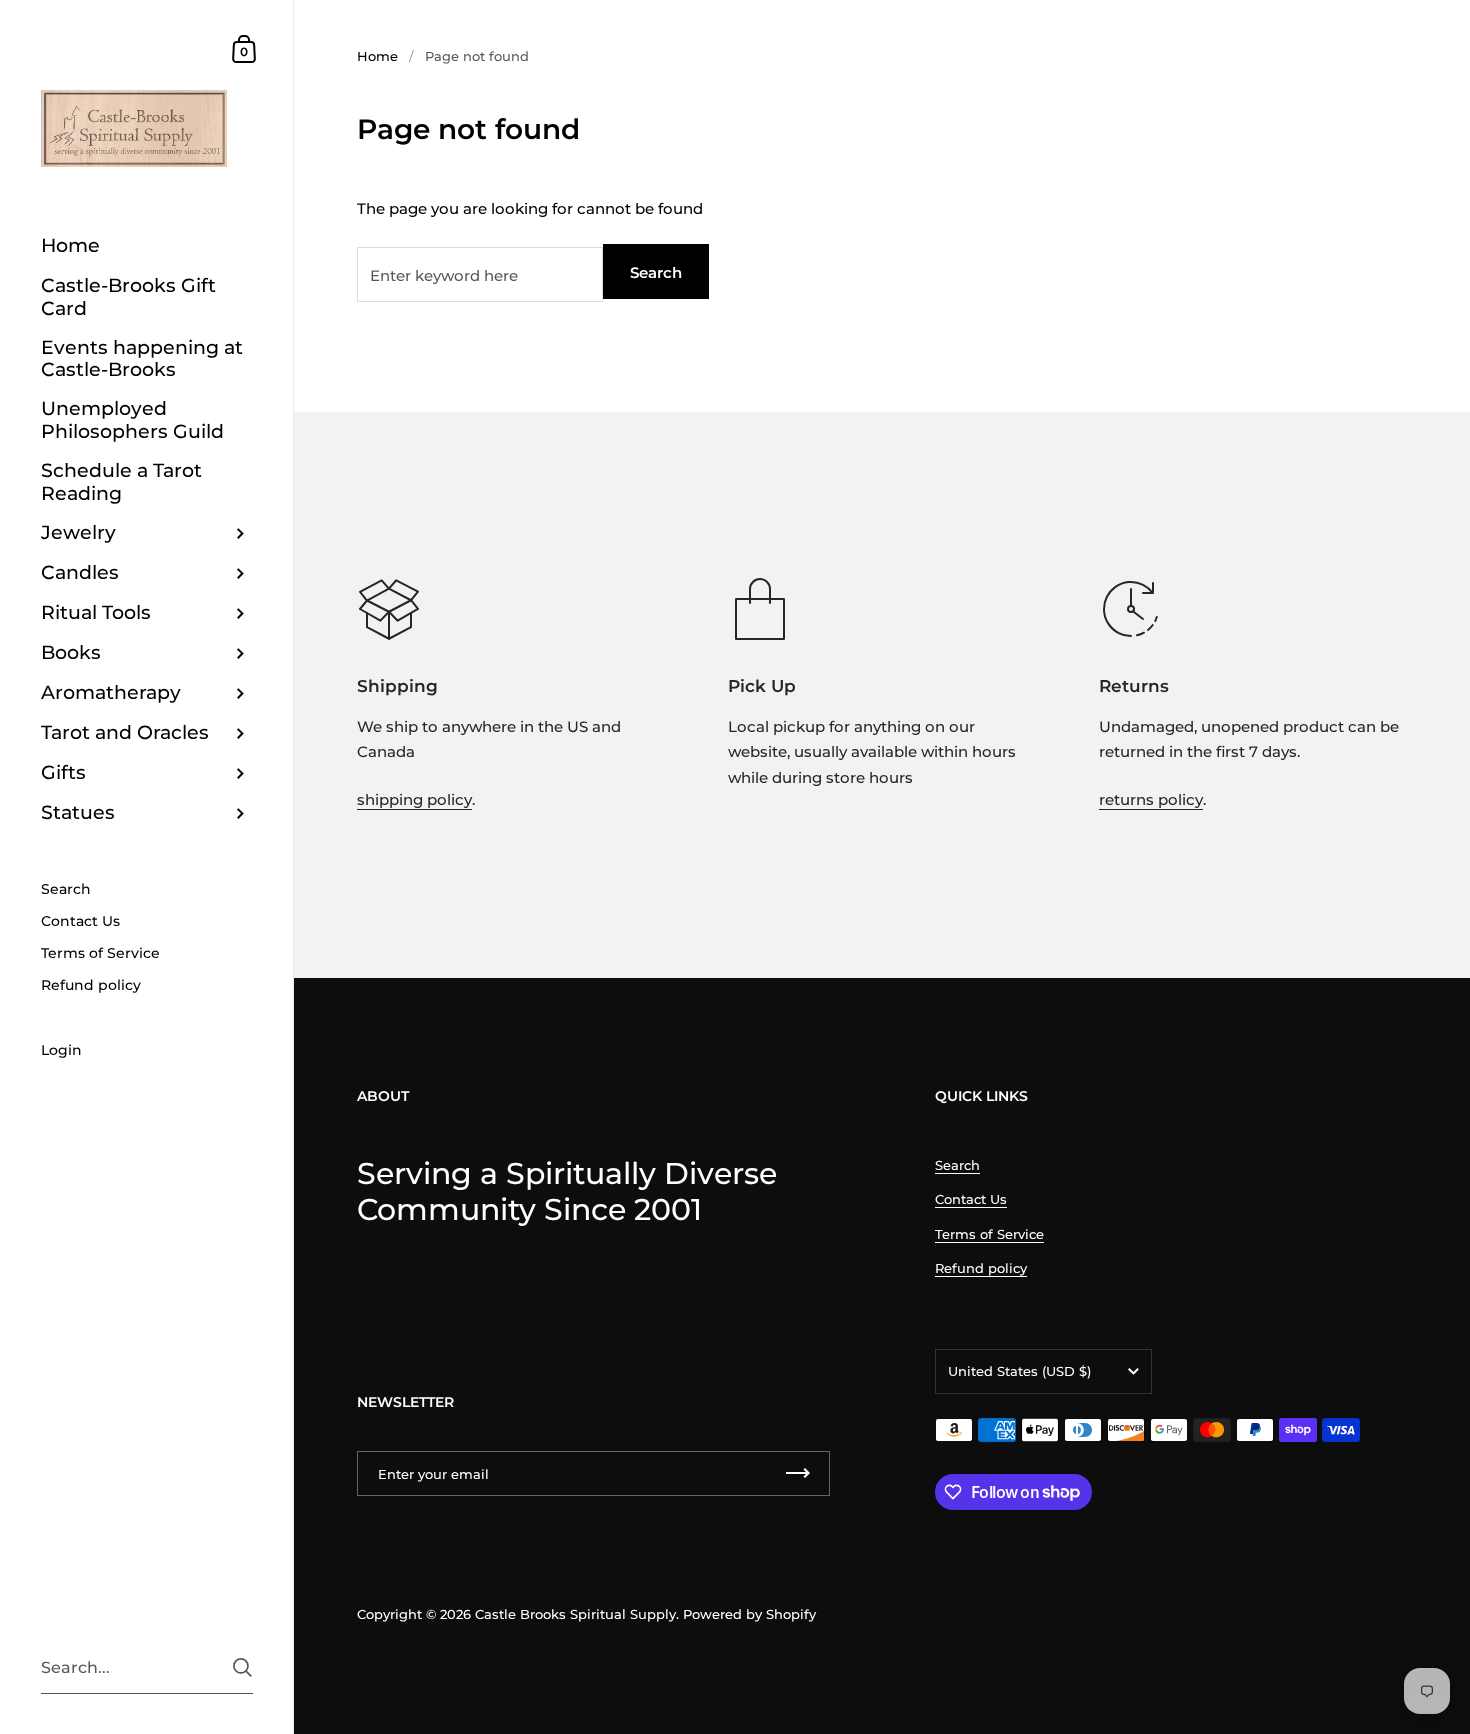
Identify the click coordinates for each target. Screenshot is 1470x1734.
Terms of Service (989, 1234)
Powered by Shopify (749, 1614)
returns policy (1151, 799)
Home (377, 56)
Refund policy (981, 1268)
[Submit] (242, 1667)
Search (656, 272)
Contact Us (971, 1199)
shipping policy (414, 799)
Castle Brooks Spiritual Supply (575, 1614)
